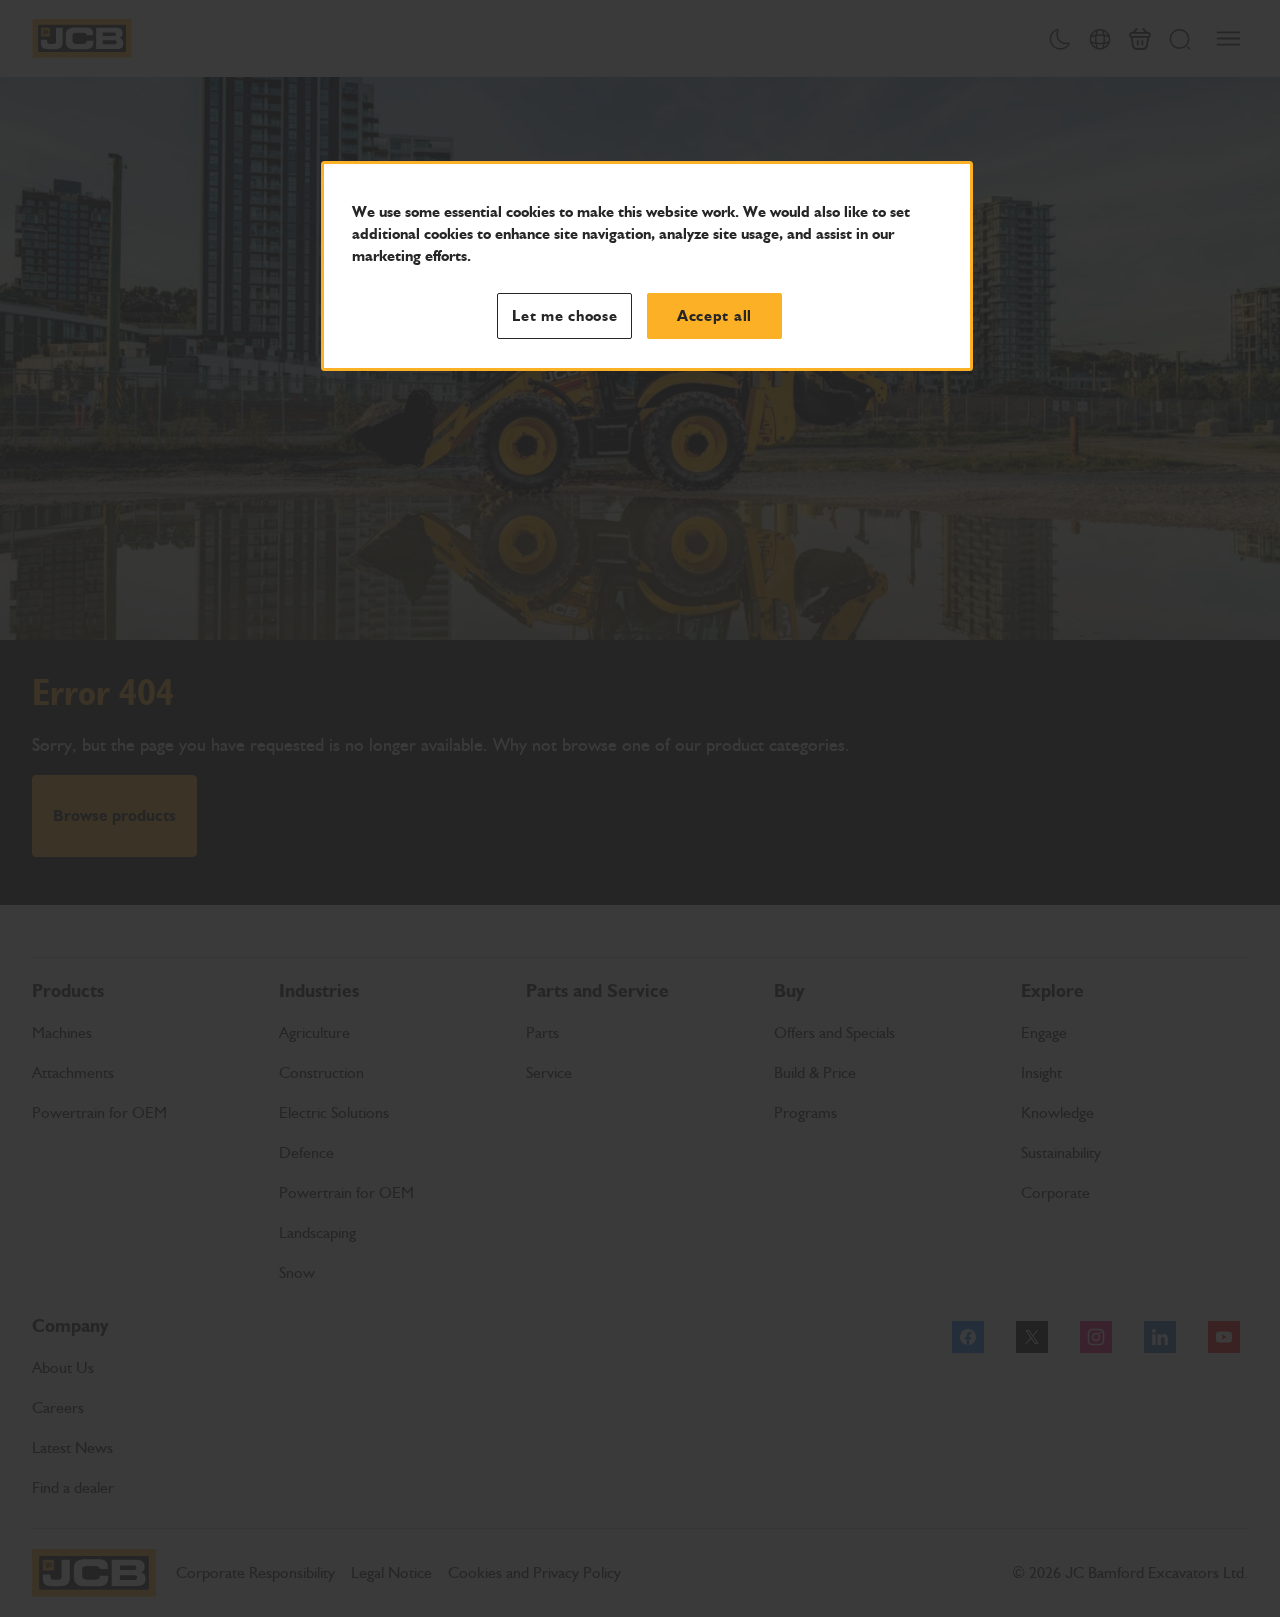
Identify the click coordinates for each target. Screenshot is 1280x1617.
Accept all (714, 316)
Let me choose (565, 316)
